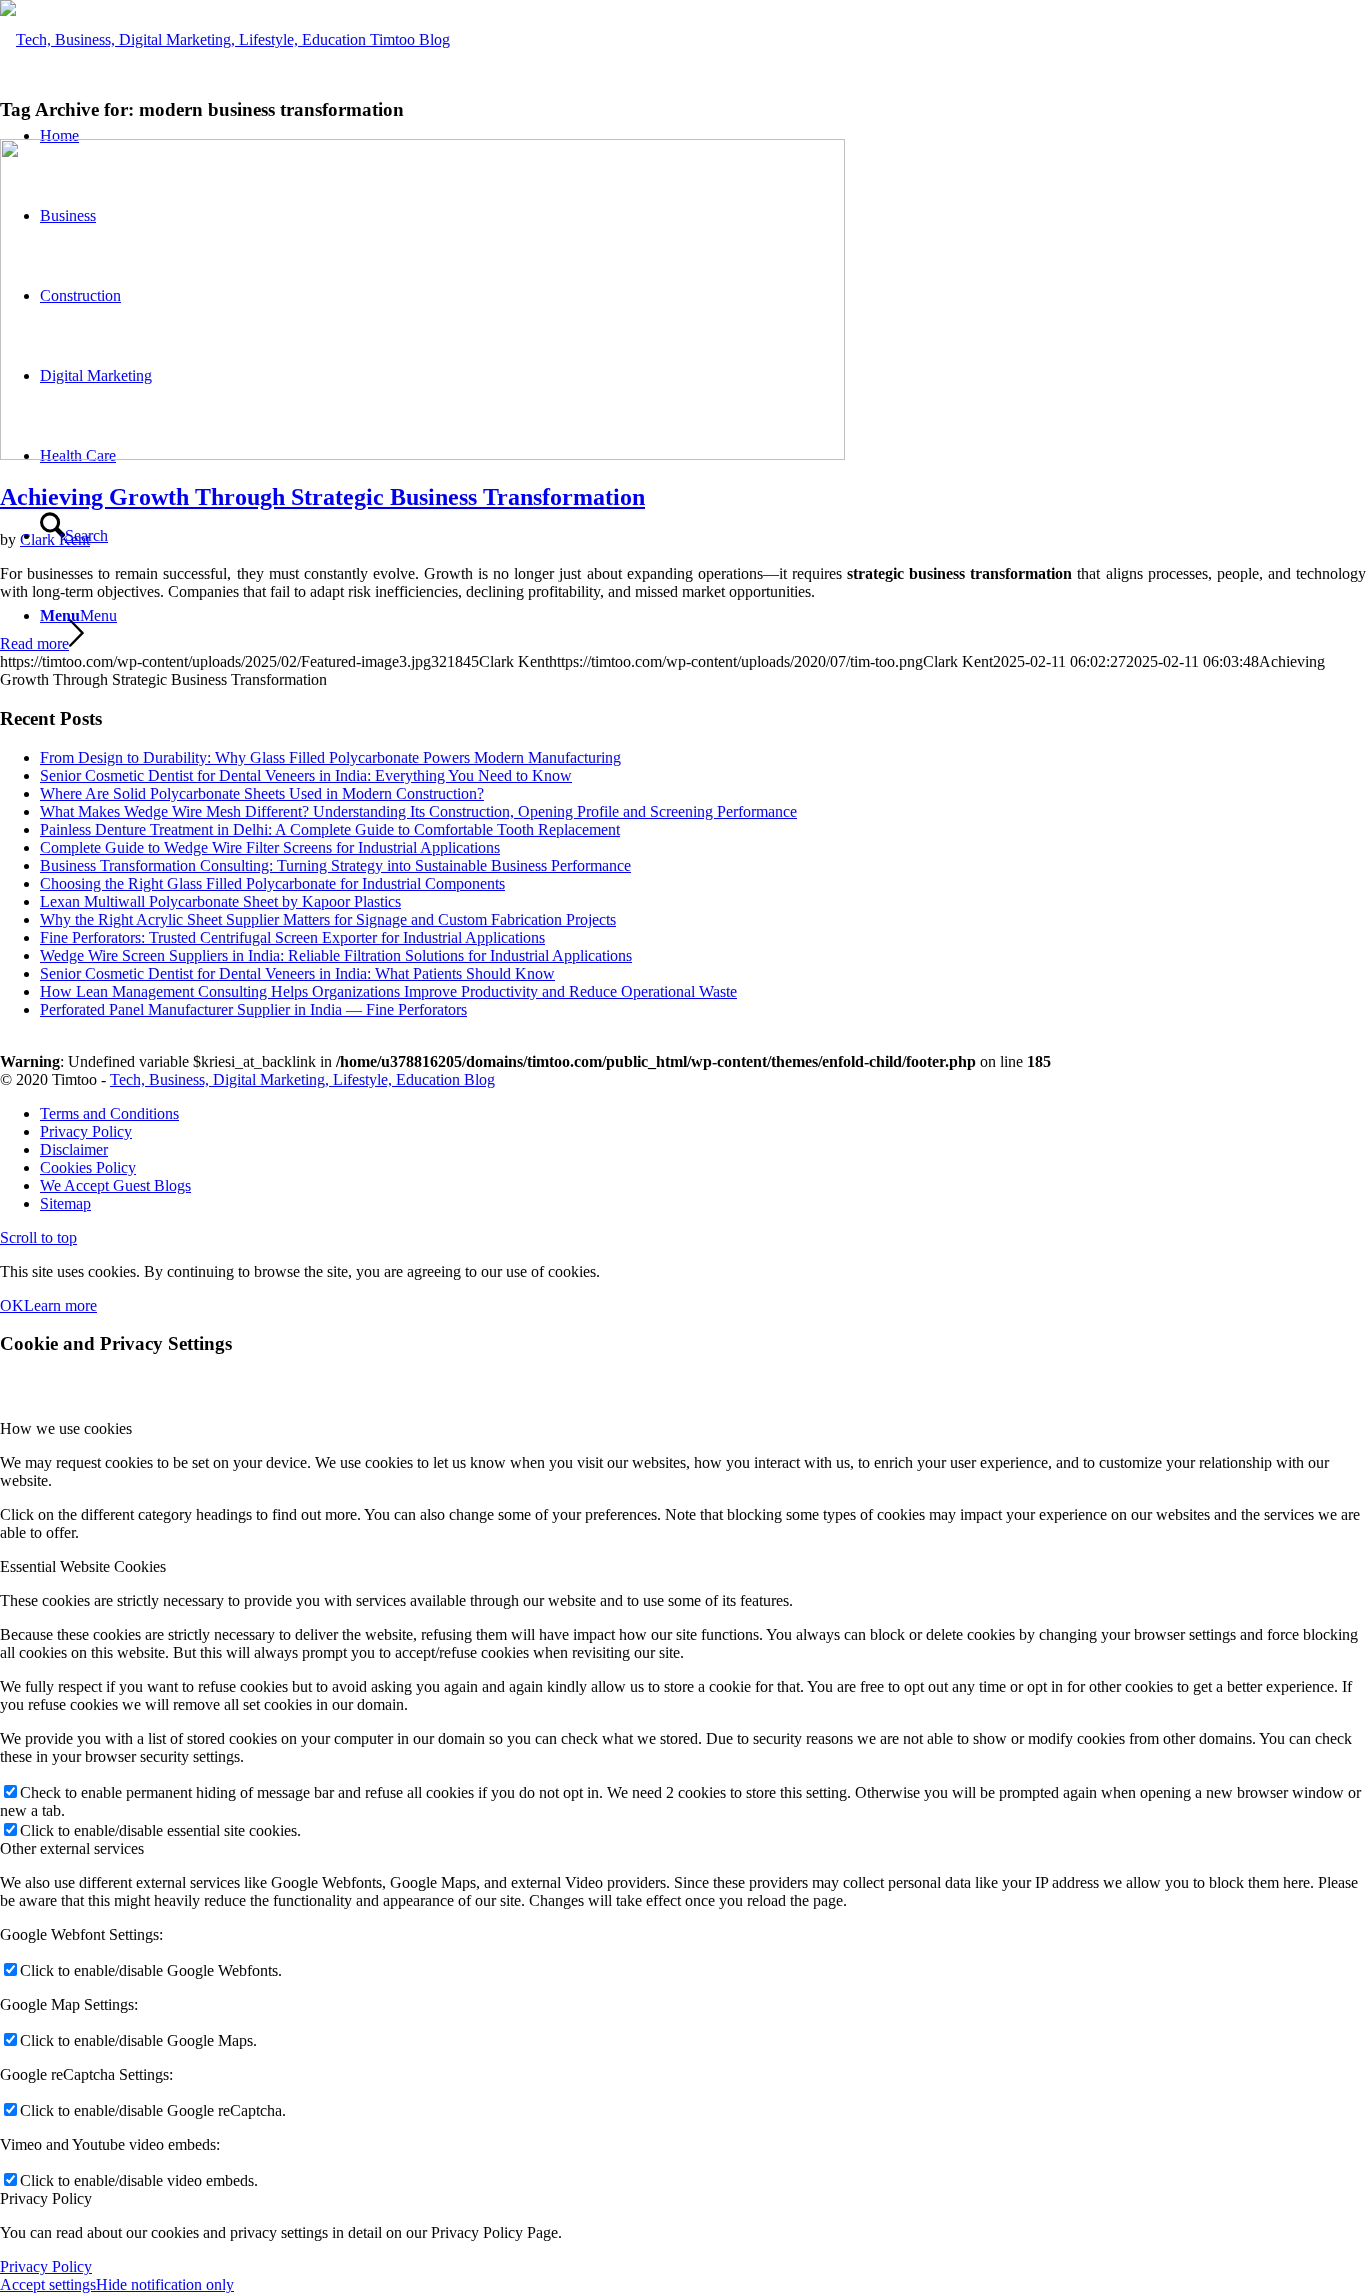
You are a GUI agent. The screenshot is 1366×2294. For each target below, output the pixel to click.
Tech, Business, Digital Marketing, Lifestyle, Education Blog (302, 1079)
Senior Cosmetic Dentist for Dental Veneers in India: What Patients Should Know (297, 973)
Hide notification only (165, 2284)
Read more (34, 643)
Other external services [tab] (72, 1848)
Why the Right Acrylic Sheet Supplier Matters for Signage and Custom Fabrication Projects (328, 919)
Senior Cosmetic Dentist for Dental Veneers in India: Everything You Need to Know (306, 775)
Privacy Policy (46, 2266)
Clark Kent (55, 539)
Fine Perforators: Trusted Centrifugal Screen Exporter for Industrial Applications (292, 937)
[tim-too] (225, 39)
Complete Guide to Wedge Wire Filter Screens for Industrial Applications (270, 847)
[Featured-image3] (422, 454)
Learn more (60, 1305)
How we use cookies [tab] (66, 1428)
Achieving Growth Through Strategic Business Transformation (322, 497)
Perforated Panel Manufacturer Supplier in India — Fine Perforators (253, 1009)
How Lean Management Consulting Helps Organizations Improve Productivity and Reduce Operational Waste (388, 991)
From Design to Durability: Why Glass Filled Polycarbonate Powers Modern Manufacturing (330, 757)
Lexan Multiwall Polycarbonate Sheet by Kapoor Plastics (220, 901)
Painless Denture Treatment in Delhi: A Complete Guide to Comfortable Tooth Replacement (330, 829)
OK (12, 1305)
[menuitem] (703, 1114)
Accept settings (48, 2284)
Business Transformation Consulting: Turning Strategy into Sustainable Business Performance (335, 865)
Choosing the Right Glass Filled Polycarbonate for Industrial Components (272, 883)
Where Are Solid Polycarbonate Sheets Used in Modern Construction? (262, 793)
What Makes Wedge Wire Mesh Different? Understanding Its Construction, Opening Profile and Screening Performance (418, 811)
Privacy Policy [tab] (46, 2198)
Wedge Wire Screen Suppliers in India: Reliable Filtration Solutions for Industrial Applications (336, 955)
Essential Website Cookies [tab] (83, 1566)
